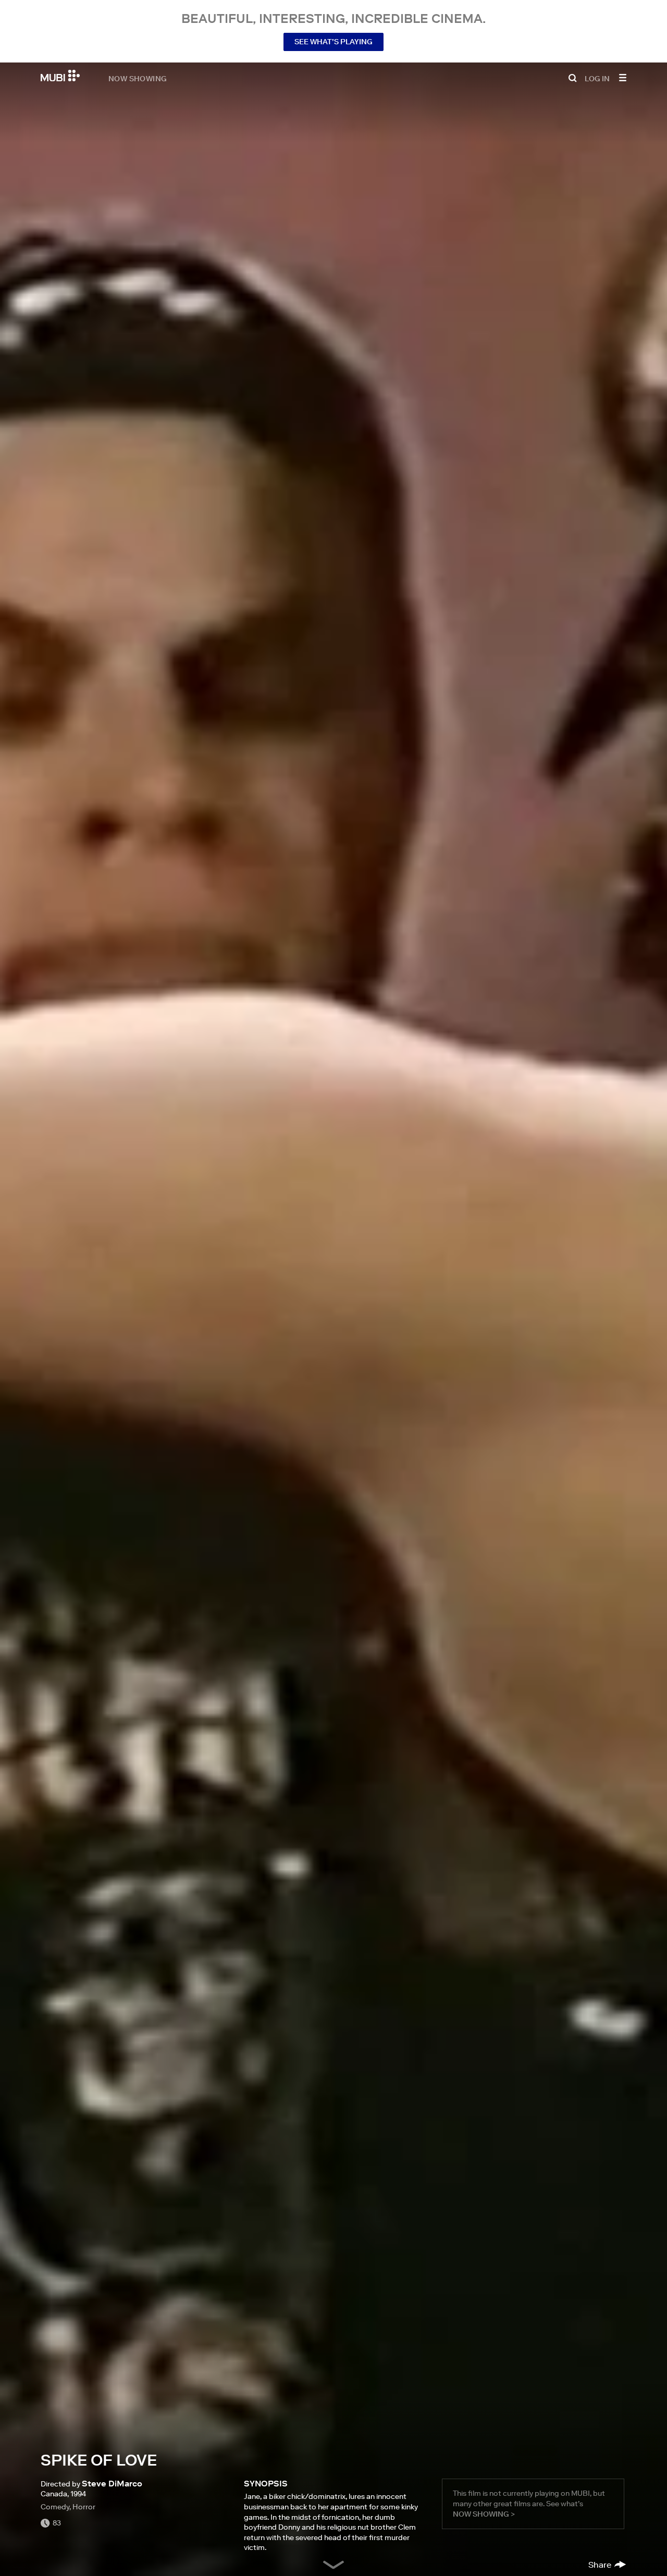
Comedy (55, 2507)
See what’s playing (333, 42)
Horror (84, 2507)
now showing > (484, 2514)
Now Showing (138, 78)
